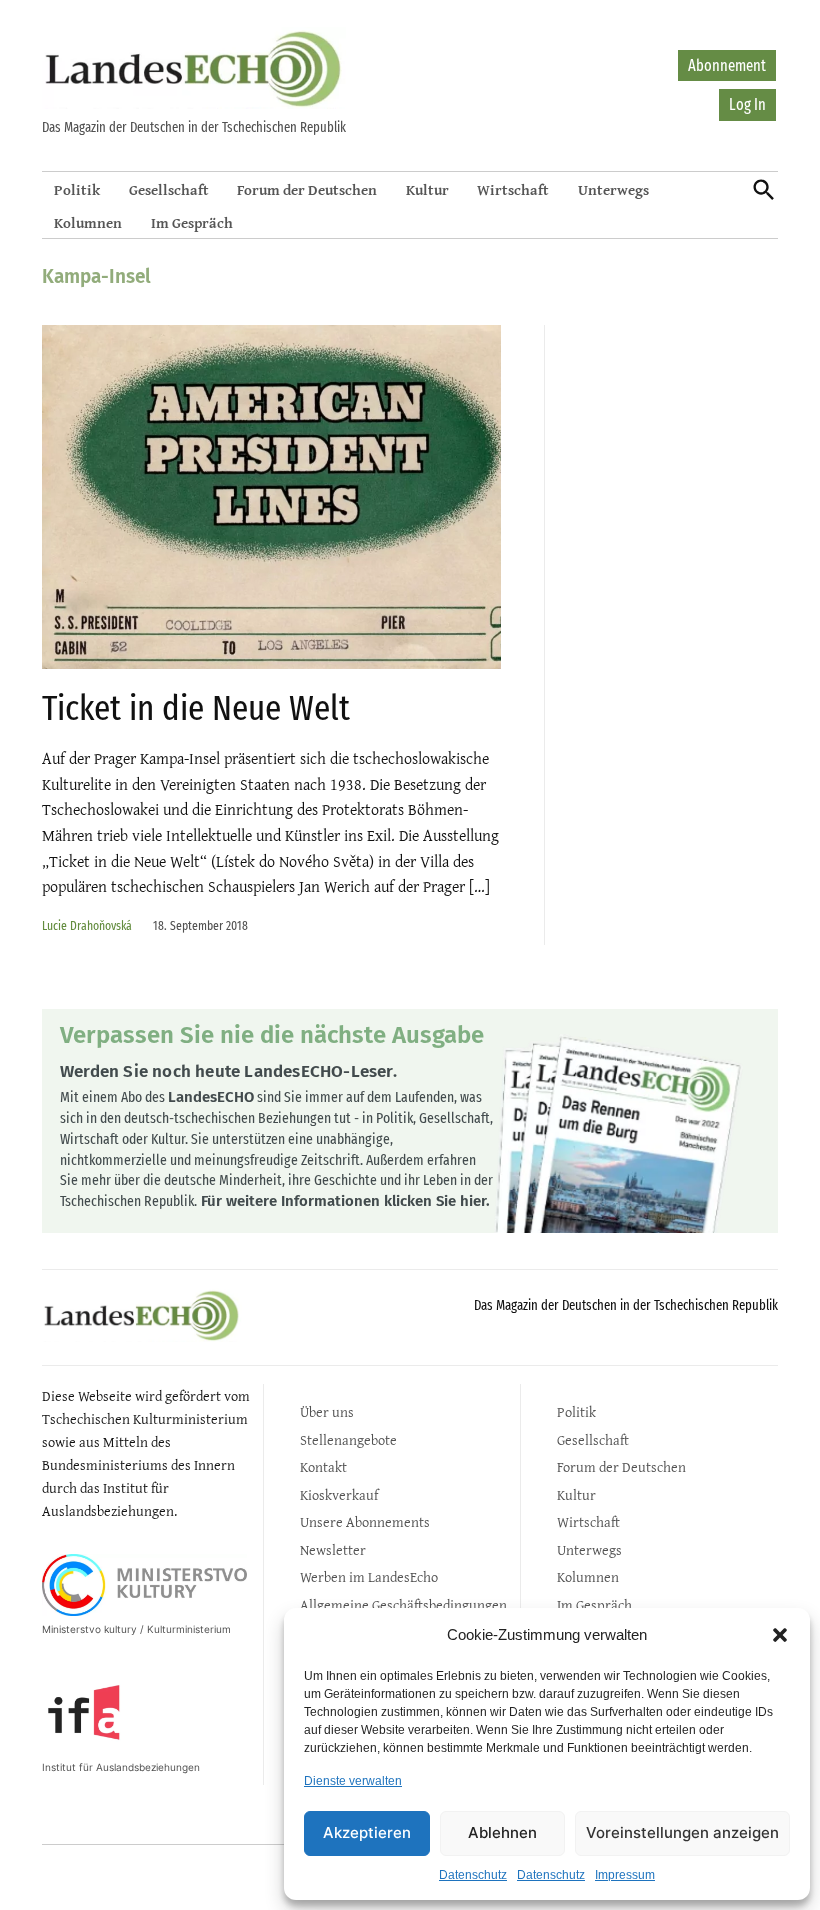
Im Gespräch (192, 222)
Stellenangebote (348, 1439)
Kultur (427, 189)
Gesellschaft (169, 189)
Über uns (327, 1411)
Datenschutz (473, 1875)
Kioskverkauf (339, 1494)
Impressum (625, 1875)
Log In (747, 104)
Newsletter (333, 1549)
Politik (77, 189)
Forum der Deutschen (307, 189)
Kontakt (323, 1466)
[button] (780, 1635)
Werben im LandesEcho (369, 1576)
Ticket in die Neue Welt (196, 708)
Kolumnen (88, 222)
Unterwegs (613, 189)
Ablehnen (502, 1832)
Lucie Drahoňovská (87, 925)
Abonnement (727, 65)
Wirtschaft (513, 189)
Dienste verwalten (353, 1781)
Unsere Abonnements (365, 1521)
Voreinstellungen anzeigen (682, 1832)
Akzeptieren (367, 1832)
